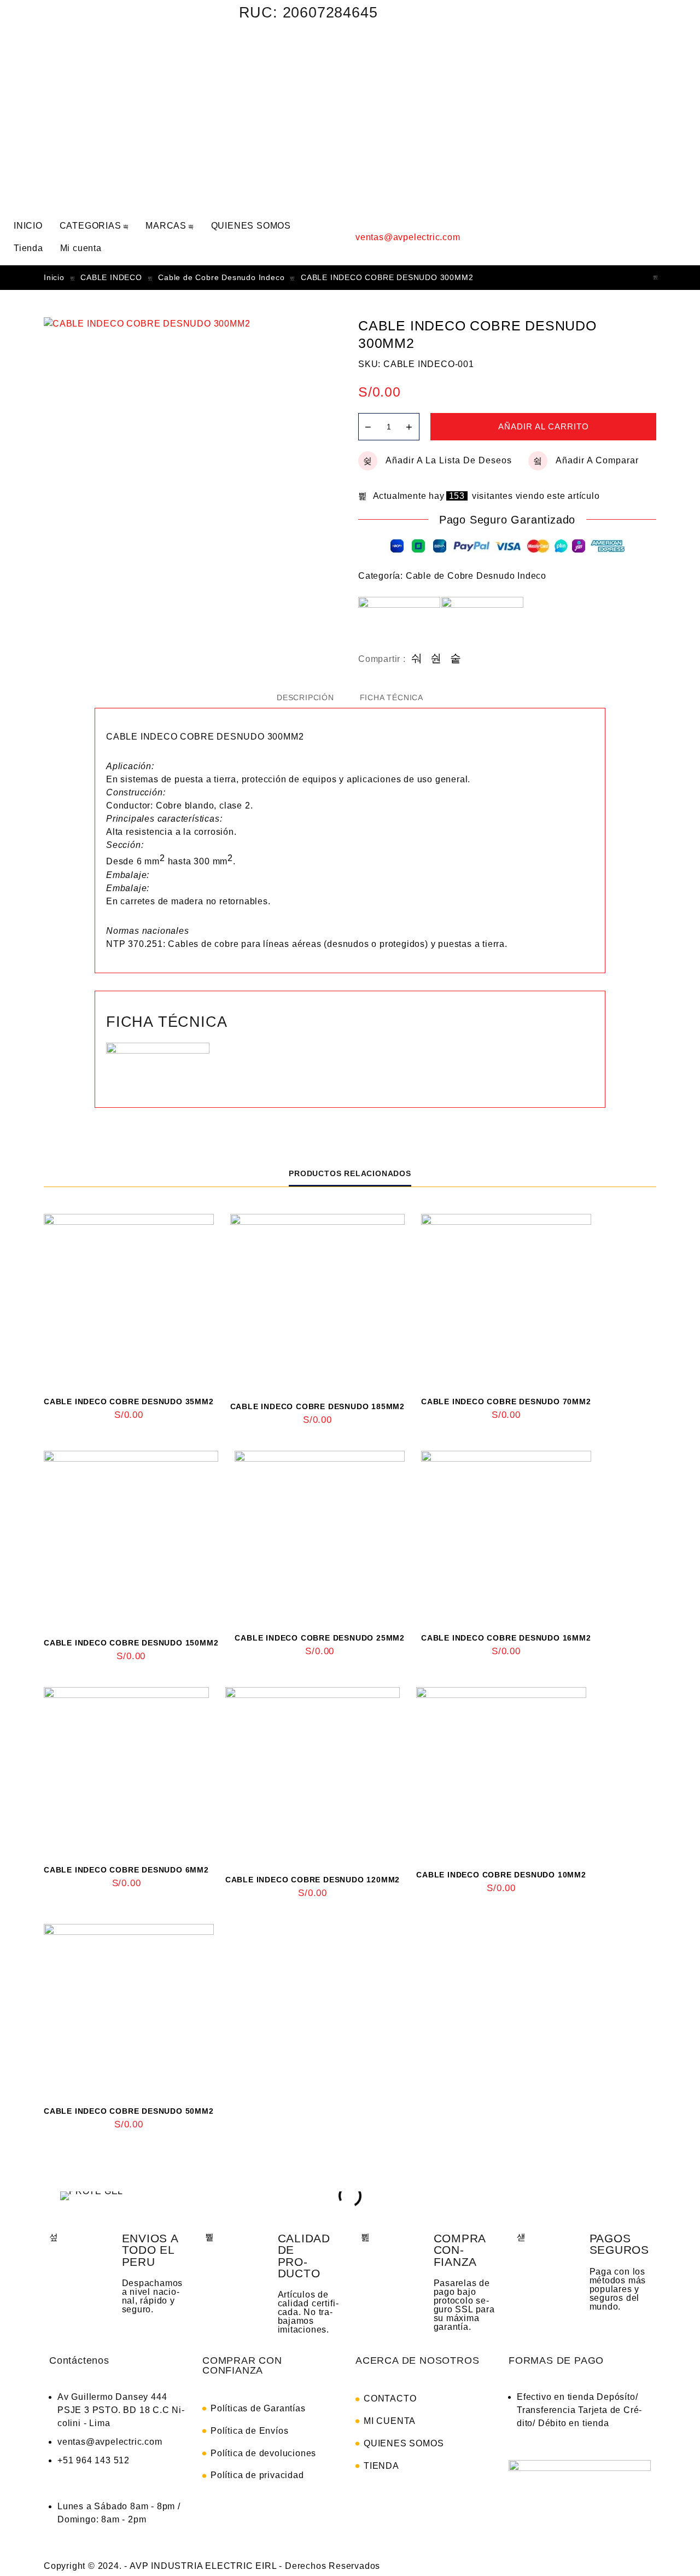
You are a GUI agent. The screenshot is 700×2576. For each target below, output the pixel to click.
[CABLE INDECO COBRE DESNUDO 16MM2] (506, 1536)
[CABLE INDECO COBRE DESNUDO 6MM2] (126, 1770)
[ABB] (399, 625)
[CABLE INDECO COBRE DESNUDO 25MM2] (320, 1536)
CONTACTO (390, 2398)
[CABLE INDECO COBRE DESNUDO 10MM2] (501, 1772)
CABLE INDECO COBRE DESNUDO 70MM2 (506, 1402)
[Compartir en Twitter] (436, 659)
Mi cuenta (81, 248)
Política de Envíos (249, 2431)
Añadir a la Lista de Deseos (449, 460)
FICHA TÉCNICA (392, 697)
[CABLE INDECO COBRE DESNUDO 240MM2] (656, 278)
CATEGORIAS (91, 226)
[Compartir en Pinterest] (456, 659)
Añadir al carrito (544, 426)
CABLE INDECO (111, 277)
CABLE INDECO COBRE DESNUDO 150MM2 (131, 1643)
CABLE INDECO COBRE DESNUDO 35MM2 (129, 1402)
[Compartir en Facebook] (417, 659)
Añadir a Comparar (597, 460)
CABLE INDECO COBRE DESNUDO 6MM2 (126, 1870)
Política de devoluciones (263, 2453)
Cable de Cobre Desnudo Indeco (221, 277)
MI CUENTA (390, 2421)
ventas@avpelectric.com (408, 237)
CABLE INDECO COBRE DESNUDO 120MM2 (313, 1880)
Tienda (28, 248)
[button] (66, 2196)
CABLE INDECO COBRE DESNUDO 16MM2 (506, 1638)
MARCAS (166, 226)
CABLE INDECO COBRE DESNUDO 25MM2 (320, 1638)
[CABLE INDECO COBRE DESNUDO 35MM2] (129, 1299)
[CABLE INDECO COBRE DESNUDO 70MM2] (506, 1299)
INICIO (28, 226)
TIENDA (381, 2466)
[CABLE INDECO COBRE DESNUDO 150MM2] (131, 1538)
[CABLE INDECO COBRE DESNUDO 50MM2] (129, 2009)
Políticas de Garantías (258, 2408)
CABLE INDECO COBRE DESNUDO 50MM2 (129, 2111)
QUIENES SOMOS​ (251, 226)
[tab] (305, 697)
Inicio (54, 277)
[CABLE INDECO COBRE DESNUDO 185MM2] (317, 1301)
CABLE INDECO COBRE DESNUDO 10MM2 (501, 1875)
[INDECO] (482, 625)
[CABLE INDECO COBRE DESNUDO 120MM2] (313, 1774)
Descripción (305, 697)
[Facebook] (486, 19)
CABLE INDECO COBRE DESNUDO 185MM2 (317, 1406)
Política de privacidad (257, 2475)
